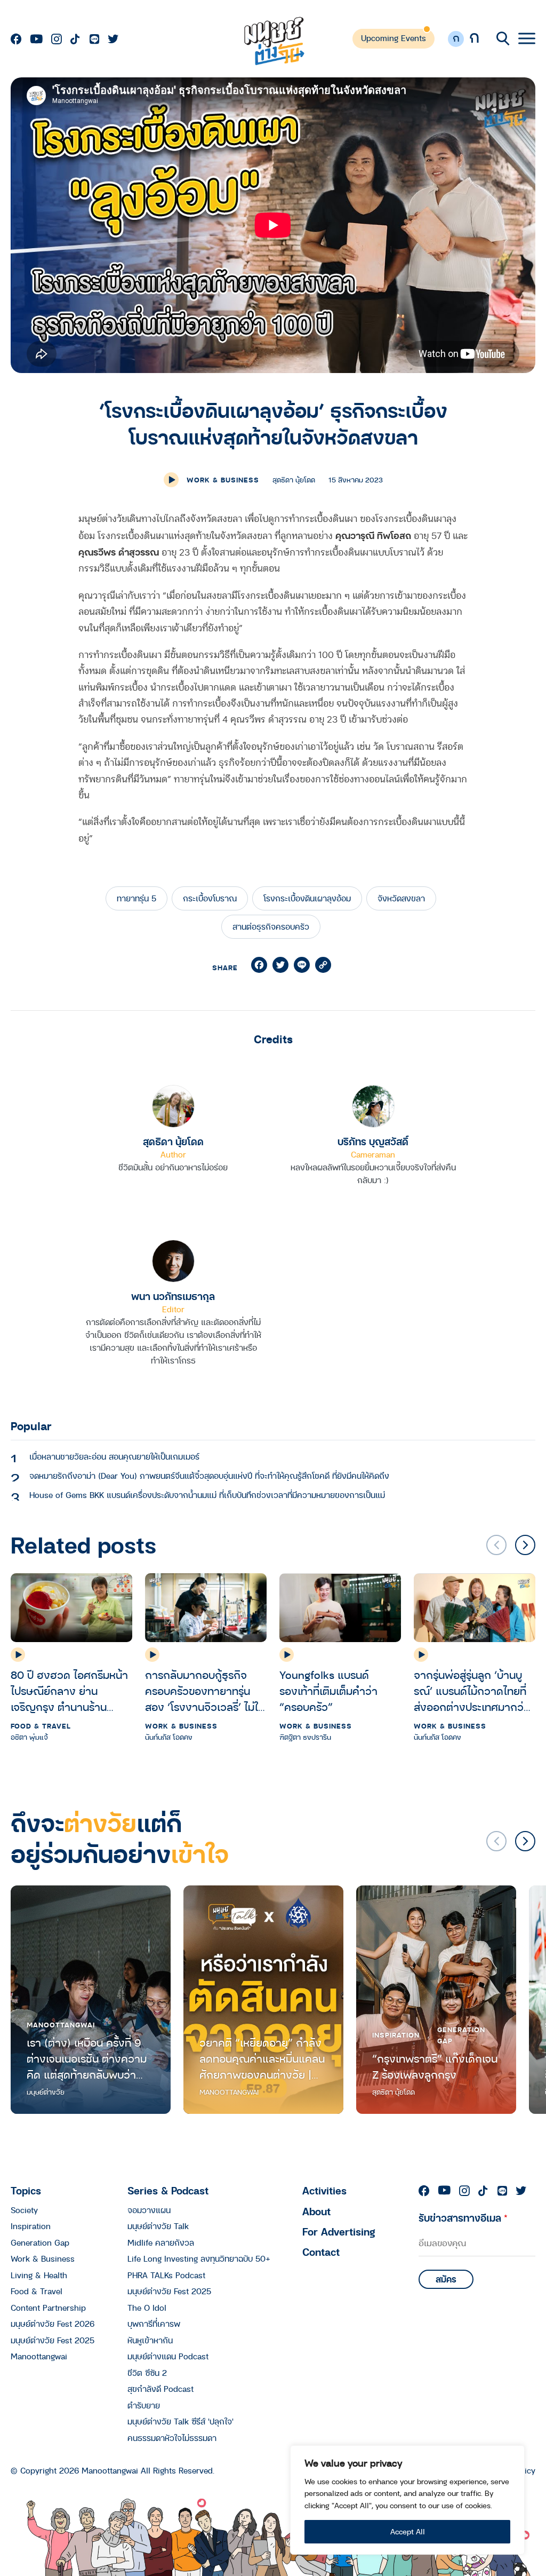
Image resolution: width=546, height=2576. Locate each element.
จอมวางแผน (149, 2210)
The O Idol (147, 2308)
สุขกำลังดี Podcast (160, 2389)
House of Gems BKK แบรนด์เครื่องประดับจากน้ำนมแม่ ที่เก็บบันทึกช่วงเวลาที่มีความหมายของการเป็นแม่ (207, 1495)
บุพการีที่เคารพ (154, 2324)
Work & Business (223, 480)
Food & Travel (41, 1726)
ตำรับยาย (144, 2405)
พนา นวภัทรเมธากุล (173, 1296)
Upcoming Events (394, 38)
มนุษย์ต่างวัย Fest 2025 (53, 2340)
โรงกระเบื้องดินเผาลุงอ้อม (307, 898)
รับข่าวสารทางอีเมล (463, 2218)
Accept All (408, 2531)
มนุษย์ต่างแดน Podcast (168, 2356)
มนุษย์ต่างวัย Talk (158, 2226)
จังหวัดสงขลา (401, 898)
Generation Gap (461, 2035)
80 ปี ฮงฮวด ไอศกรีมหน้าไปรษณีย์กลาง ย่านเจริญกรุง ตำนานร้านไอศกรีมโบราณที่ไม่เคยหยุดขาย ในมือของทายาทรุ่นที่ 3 (71, 1691)
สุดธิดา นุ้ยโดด (173, 1141)
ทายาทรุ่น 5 (136, 898)
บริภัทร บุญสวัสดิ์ (373, 1141)
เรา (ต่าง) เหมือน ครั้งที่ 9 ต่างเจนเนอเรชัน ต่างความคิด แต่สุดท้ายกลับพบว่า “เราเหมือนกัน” (87, 2059)
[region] (407, 2500)
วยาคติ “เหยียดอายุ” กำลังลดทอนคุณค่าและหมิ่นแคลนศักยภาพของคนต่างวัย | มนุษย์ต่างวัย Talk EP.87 (262, 2059)
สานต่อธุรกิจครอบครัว (271, 926)
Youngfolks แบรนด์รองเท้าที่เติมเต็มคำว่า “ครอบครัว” (328, 1691)
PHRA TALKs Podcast (166, 2275)
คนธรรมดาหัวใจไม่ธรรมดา (172, 2438)
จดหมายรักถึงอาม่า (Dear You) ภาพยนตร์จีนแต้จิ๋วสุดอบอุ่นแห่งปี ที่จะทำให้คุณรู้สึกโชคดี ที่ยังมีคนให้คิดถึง (209, 1476)
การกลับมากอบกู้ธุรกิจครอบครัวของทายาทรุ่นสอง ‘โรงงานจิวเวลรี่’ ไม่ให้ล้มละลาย (205, 1691)
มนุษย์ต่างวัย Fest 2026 (53, 2324)
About (316, 2211)
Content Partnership (48, 2308)
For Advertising (339, 2232)
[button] (525, 1545)
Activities (324, 2190)
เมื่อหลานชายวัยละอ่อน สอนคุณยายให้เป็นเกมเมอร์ (114, 1456)
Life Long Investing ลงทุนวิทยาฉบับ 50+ (199, 2258)
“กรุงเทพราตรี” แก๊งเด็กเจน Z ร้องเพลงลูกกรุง (435, 2067)
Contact (321, 2252)
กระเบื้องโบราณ (210, 898)
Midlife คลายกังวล (161, 2242)
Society (24, 2210)
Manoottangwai (61, 2025)
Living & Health (39, 2275)
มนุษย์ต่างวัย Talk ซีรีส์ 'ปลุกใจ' (180, 2421)
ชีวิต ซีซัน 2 (147, 2373)
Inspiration (396, 2035)
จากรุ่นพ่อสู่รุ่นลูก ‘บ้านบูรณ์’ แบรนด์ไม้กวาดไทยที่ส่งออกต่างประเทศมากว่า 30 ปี (472, 1691)
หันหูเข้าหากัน (150, 2340)
